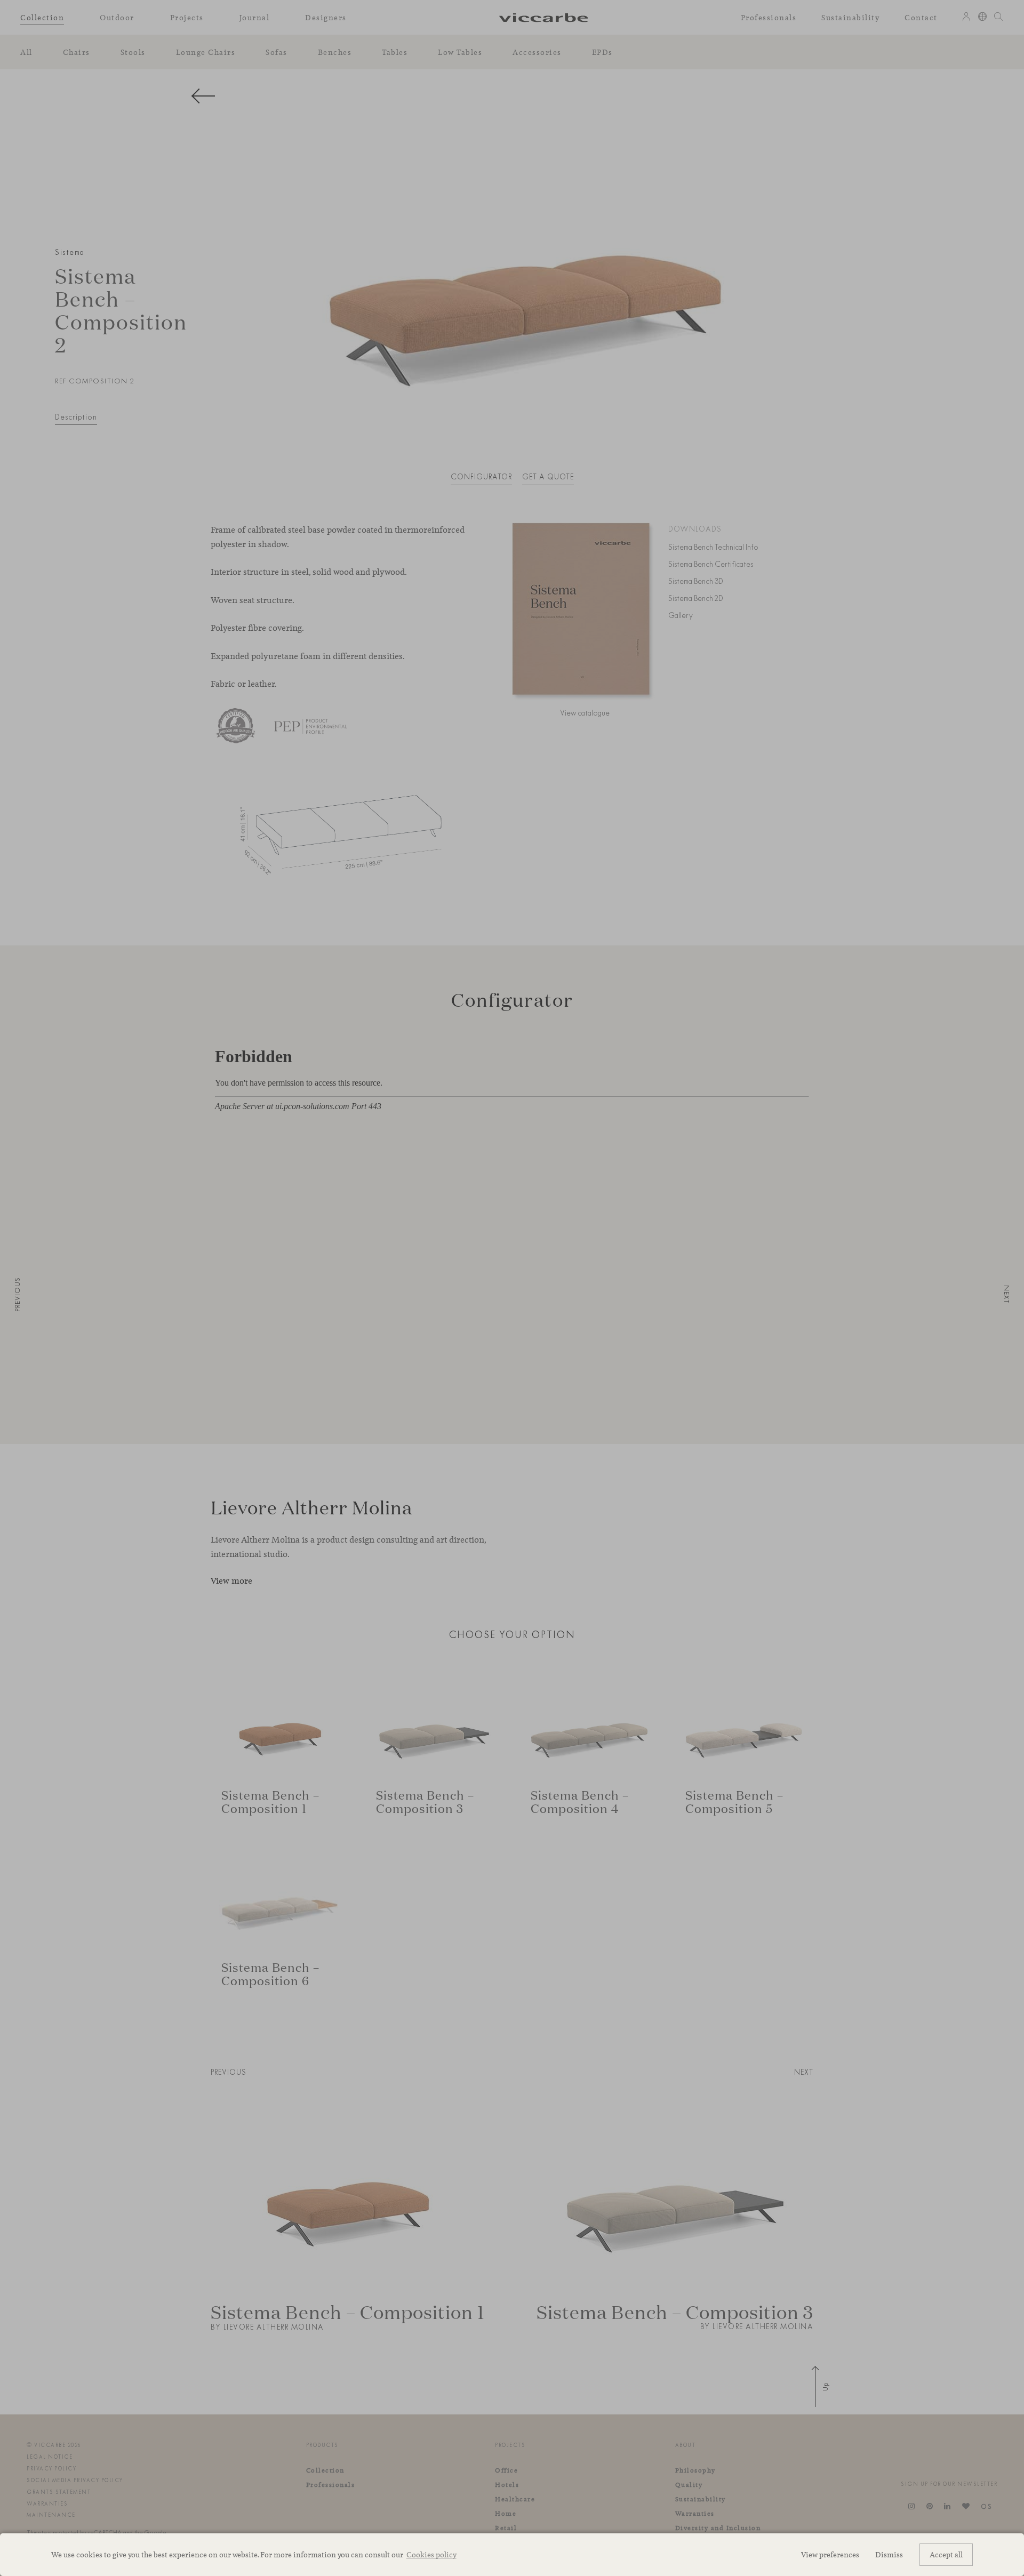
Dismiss (889, 2554)
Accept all (946, 2554)
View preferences (830, 2554)
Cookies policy (431, 2554)
